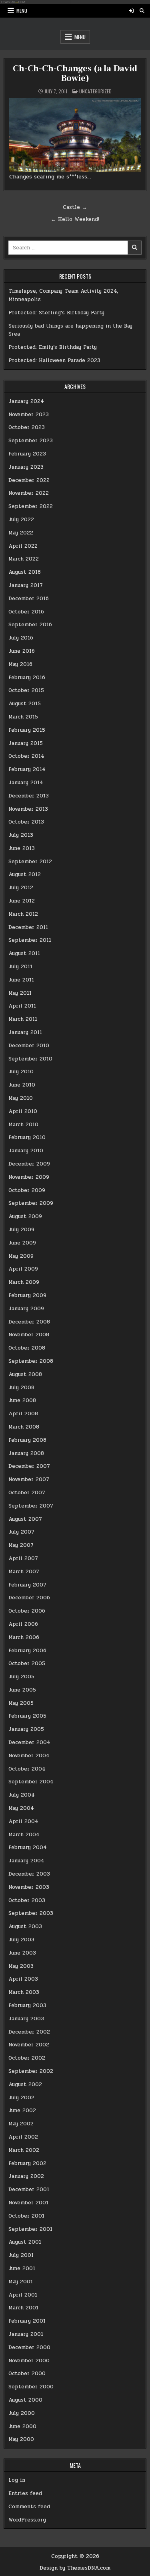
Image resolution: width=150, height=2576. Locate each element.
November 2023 (29, 415)
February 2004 (28, 1848)
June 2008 (22, 1400)
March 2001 (23, 2308)
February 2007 (27, 1585)
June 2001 (22, 2268)
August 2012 (25, 874)
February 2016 (27, 678)
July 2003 (21, 1940)
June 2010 (22, 1085)
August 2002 (25, 2084)
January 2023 (26, 467)
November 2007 (29, 1479)
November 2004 (29, 1756)
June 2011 (21, 980)
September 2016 (30, 625)
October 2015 (26, 690)
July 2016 (21, 638)
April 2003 (23, 1979)
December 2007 (29, 1466)
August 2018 (25, 572)
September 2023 (31, 441)
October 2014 (26, 756)
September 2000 (31, 2387)
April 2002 (23, 2137)
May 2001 (21, 2282)
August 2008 (25, 1374)
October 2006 (27, 1611)
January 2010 (26, 1151)
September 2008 (31, 1361)
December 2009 (29, 1164)
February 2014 (27, 769)
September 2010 (30, 1059)
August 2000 (25, 2400)
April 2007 (23, 1558)
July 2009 (21, 1230)
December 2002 (29, 2032)
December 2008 (29, 1322)
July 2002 (21, 2098)
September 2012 (30, 862)
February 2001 (27, 2321)
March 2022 (24, 559)
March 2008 (24, 1427)
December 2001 (29, 2189)
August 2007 (25, 1519)
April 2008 (23, 1414)
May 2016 (20, 664)
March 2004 (24, 1835)
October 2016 (26, 612)
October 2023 (27, 427)
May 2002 (21, 2124)
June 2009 (22, 1243)
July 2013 (21, 835)
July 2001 (21, 2255)
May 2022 (21, 533)
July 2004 (22, 1795)
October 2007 (27, 1493)
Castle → (75, 207)
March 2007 (24, 1572)
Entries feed (25, 2493)
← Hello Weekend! (75, 219)
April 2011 (22, 1006)
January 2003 (26, 2019)
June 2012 (22, 901)
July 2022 (21, 520)
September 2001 (30, 2229)
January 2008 (26, 1453)
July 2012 (21, 888)
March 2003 (24, 1992)
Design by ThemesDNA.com (75, 2568)
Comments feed (29, 2507)
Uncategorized (95, 91)
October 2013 (26, 822)
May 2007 (21, 1545)
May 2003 (21, 1966)
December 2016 (29, 599)
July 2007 (21, 1532)
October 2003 (27, 1900)
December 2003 (29, 1874)
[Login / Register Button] (131, 11)
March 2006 (24, 1637)
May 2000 (21, 2439)
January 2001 (26, 2334)
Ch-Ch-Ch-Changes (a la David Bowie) (75, 73)
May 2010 (21, 1098)
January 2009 (26, 1309)
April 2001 (23, 2295)
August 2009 (25, 1216)
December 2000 (29, 2347)
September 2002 (31, 2071)
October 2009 (27, 1190)
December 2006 (29, 1598)
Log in (17, 2480)
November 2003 (29, 1887)
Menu (22, 11)
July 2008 (21, 1388)
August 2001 (25, 2242)
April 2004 (23, 1821)
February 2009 (27, 1295)
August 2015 (25, 704)
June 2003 (22, 1953)
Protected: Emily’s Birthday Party (53, 347)
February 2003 (27, 2005)
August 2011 (24, 953)
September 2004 (31, 1782)
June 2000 (22, 2426)
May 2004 (21, 1808)
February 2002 (27, 2163)
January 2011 (25, 1032)
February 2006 (27, 1651)
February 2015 (27, 730)
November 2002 (29, 2045)
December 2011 (28, 927)
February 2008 (27, 1440)
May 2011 (20, 993)
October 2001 (26, 2216)
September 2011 (30, 940)
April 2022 (23, 546)
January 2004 (26, 1861)
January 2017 (26, 585)
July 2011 (20, 967)
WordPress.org (27, 2520)
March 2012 (23, 914)
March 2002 (24, 2150)
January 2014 (26, 783)
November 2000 (29, 2361)
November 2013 (28, 809)
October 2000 (27, 2374)
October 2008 (27, 1348)
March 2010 (23, 1125)
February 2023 (27, 454)
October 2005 (27, 1663)
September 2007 (31, 1506)
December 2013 (29, 796)
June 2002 (22, 2111)
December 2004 (29, 1742)
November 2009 (29, 1177)
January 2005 (26, 1729)
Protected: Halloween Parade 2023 (54, 360)
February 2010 (27, 1137)
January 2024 (26, 401)
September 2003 (31, 1913)
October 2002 (27, 2058)
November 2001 (28, 2203)
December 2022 (29, 480)
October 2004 (27, 1769)
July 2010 (21, 1072)
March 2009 (24, 1282)
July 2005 (21, 1677)
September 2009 (31, 1203)
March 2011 (23, 1019)
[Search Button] (142, 11)
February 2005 (27, 1716)
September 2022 (31, 506)
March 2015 (23, 717)
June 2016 (22, 651)
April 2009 (23, 1269)
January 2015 (26, 743)
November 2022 (29, 493)
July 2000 (22, 2413)
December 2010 (29, 1046)
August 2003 (25, 1926)
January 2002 (26, 2176)
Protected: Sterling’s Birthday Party (56, 313)
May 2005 (21, 1703)
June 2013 (22, 848)
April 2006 (23, 1624)
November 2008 (29, 1335)
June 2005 (22, 1690)
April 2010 (23, 1111)
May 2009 (21, 1256)
